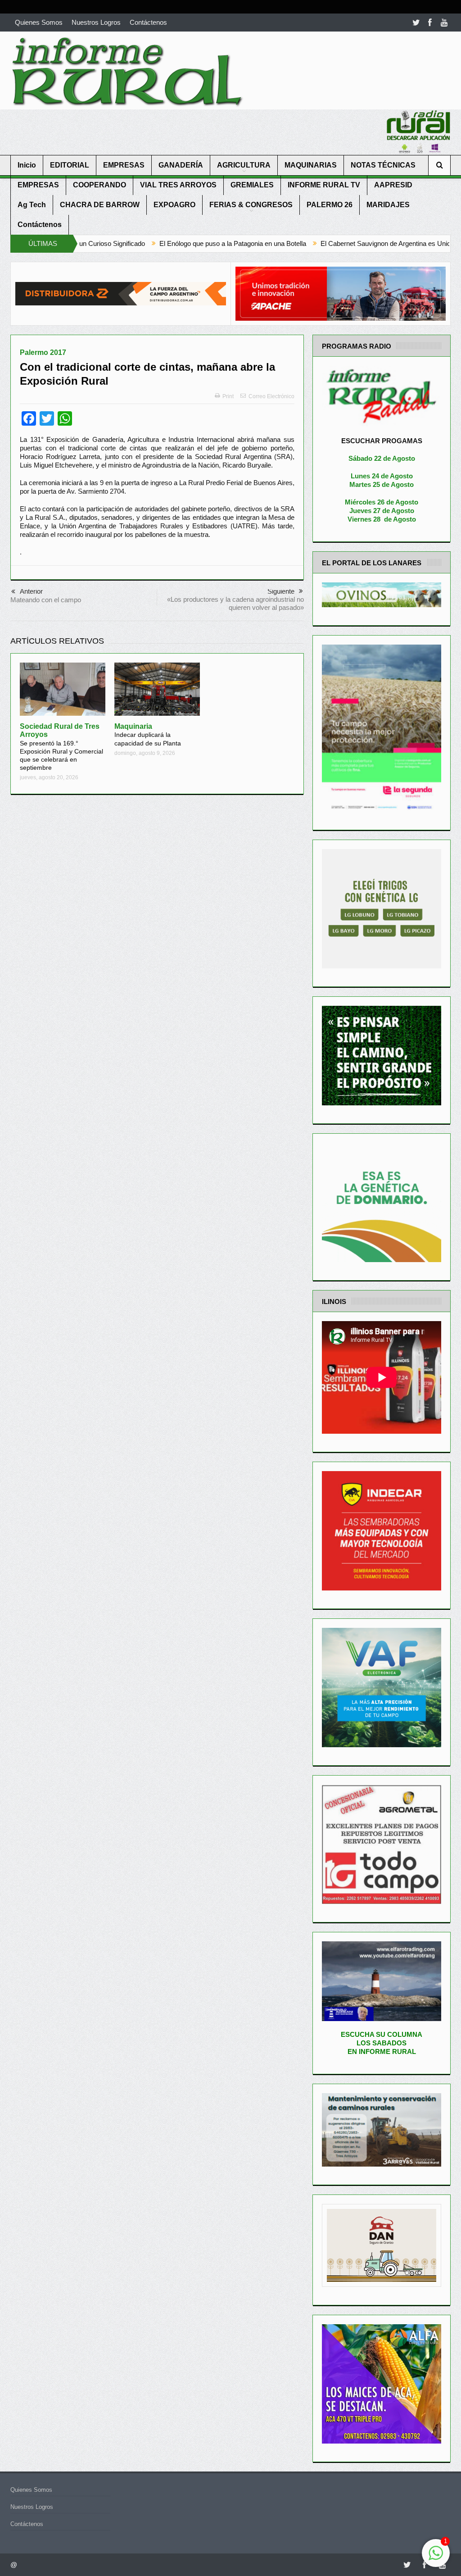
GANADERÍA (181, 165)
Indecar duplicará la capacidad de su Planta (148, 735)
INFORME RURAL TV (324, 185)
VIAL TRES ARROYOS (178, 185)
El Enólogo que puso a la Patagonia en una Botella (123, 243)
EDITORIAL (70, 165)
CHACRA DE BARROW (100, 205)
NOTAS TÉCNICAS (383, 165)
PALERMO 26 (330, 205)
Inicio (27, 165)
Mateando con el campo (46, 600)
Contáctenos (148, 22)
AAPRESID (393, 185)
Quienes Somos (39, 22)
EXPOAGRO (174, 205)
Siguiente (281, 591)
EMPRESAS (124, 165)
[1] (436, 2558)
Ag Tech (32, 205)
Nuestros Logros (96, 22)
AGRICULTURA (244, 165)
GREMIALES (252, 185)
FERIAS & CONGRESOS (251, 205)
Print (228, 396)
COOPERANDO (99, 185)
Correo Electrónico (271, 396)
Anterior (31, 591)
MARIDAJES (388, 205)
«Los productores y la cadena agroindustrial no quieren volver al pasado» (235, 603)
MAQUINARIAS (311, 165)
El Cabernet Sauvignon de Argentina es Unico (278, 243)
